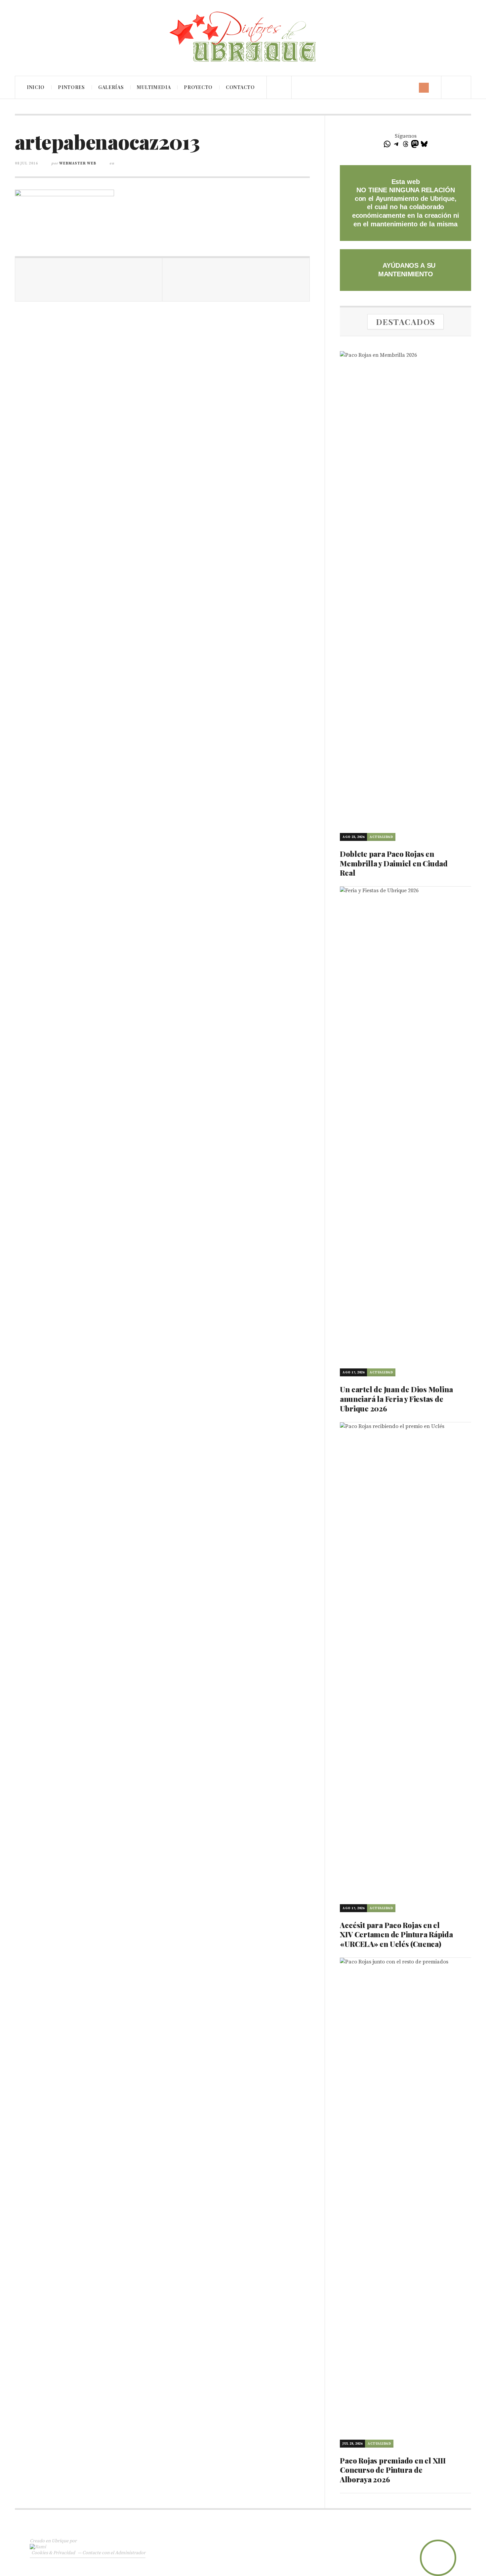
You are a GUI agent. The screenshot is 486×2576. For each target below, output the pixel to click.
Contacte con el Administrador (114, 2553)
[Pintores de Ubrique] (243, 37)
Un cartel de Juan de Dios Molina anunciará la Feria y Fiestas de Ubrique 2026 (396, 1399)
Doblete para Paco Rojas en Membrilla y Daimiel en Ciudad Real (394, 863)
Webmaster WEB (78, 163)
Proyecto (198, 87)
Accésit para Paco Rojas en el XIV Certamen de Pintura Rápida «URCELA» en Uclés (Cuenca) (396, 1934)
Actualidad (381, 837)
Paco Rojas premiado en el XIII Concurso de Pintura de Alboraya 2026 (393, 2470)
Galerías (111, 87)
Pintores (71, 87)
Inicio (36, 87)
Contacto (240, 87)
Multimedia (154, 87)
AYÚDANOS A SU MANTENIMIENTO (407, 270)
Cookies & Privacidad (53, 2553)
